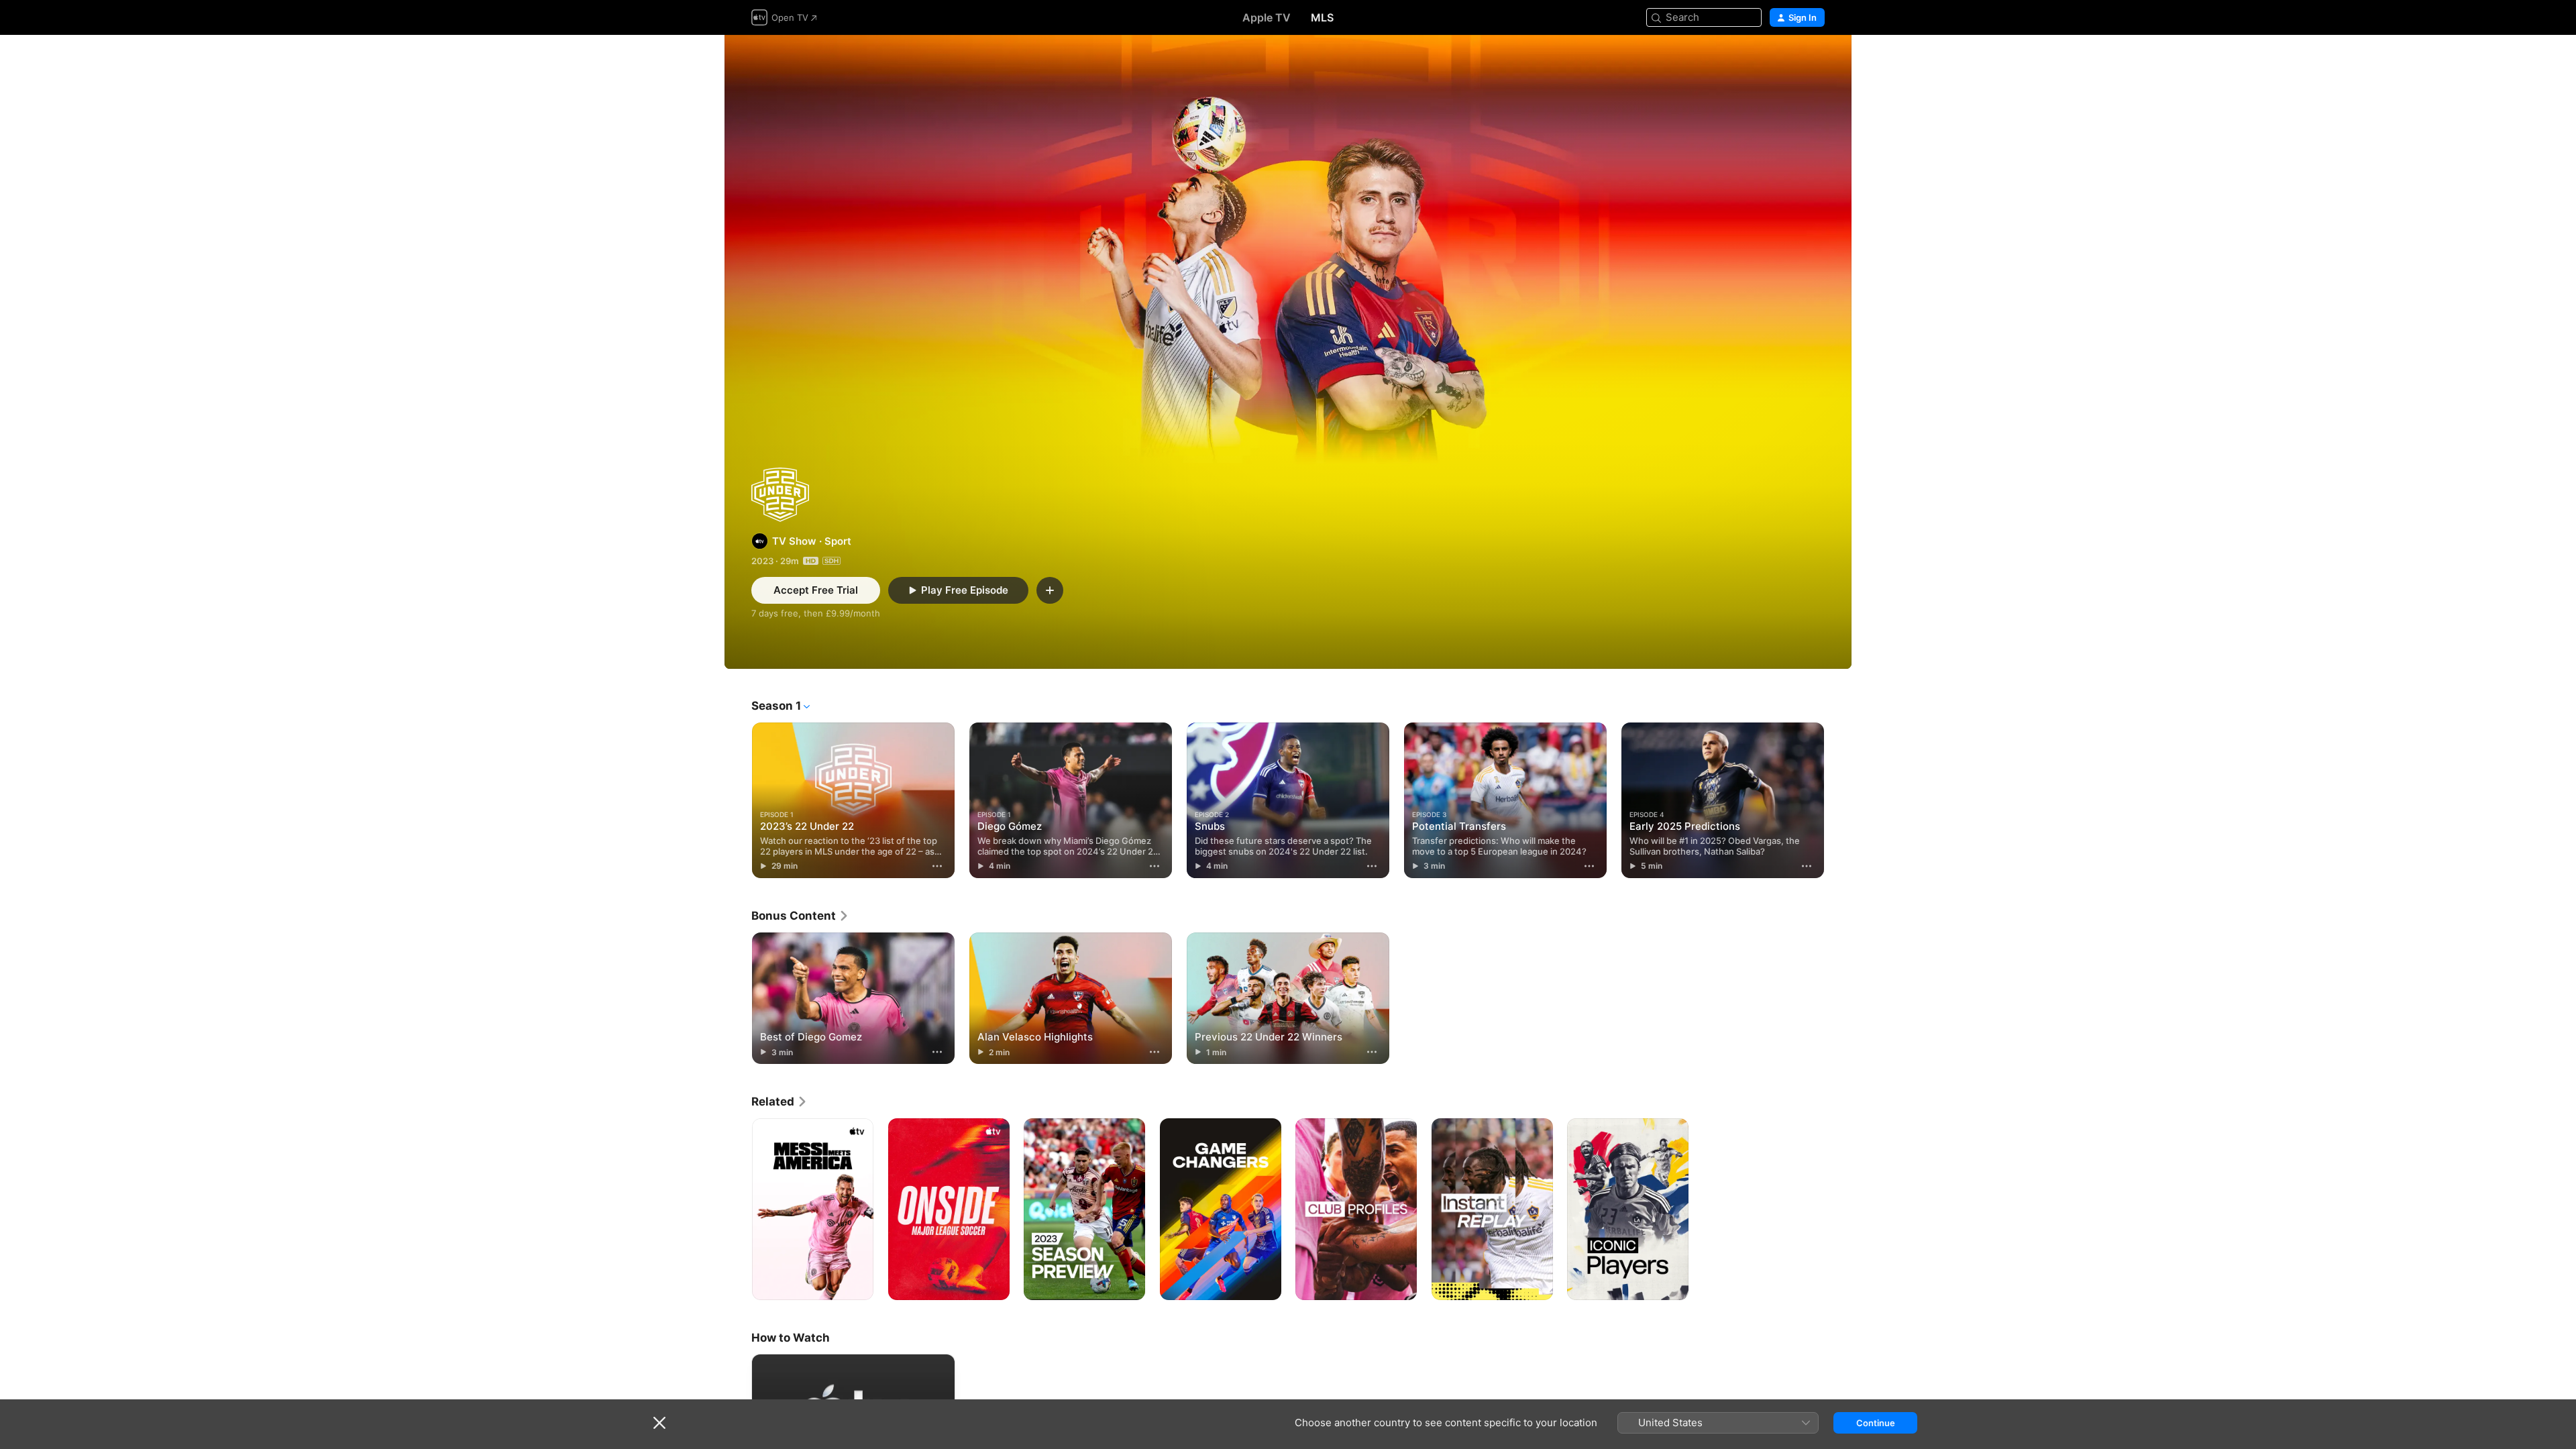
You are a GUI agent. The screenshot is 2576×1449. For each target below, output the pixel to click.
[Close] (659, 1423)
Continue (1876, 1423)
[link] (800, 916)
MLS (1322, 17)
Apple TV (1267, 17)
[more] (937, 866)
